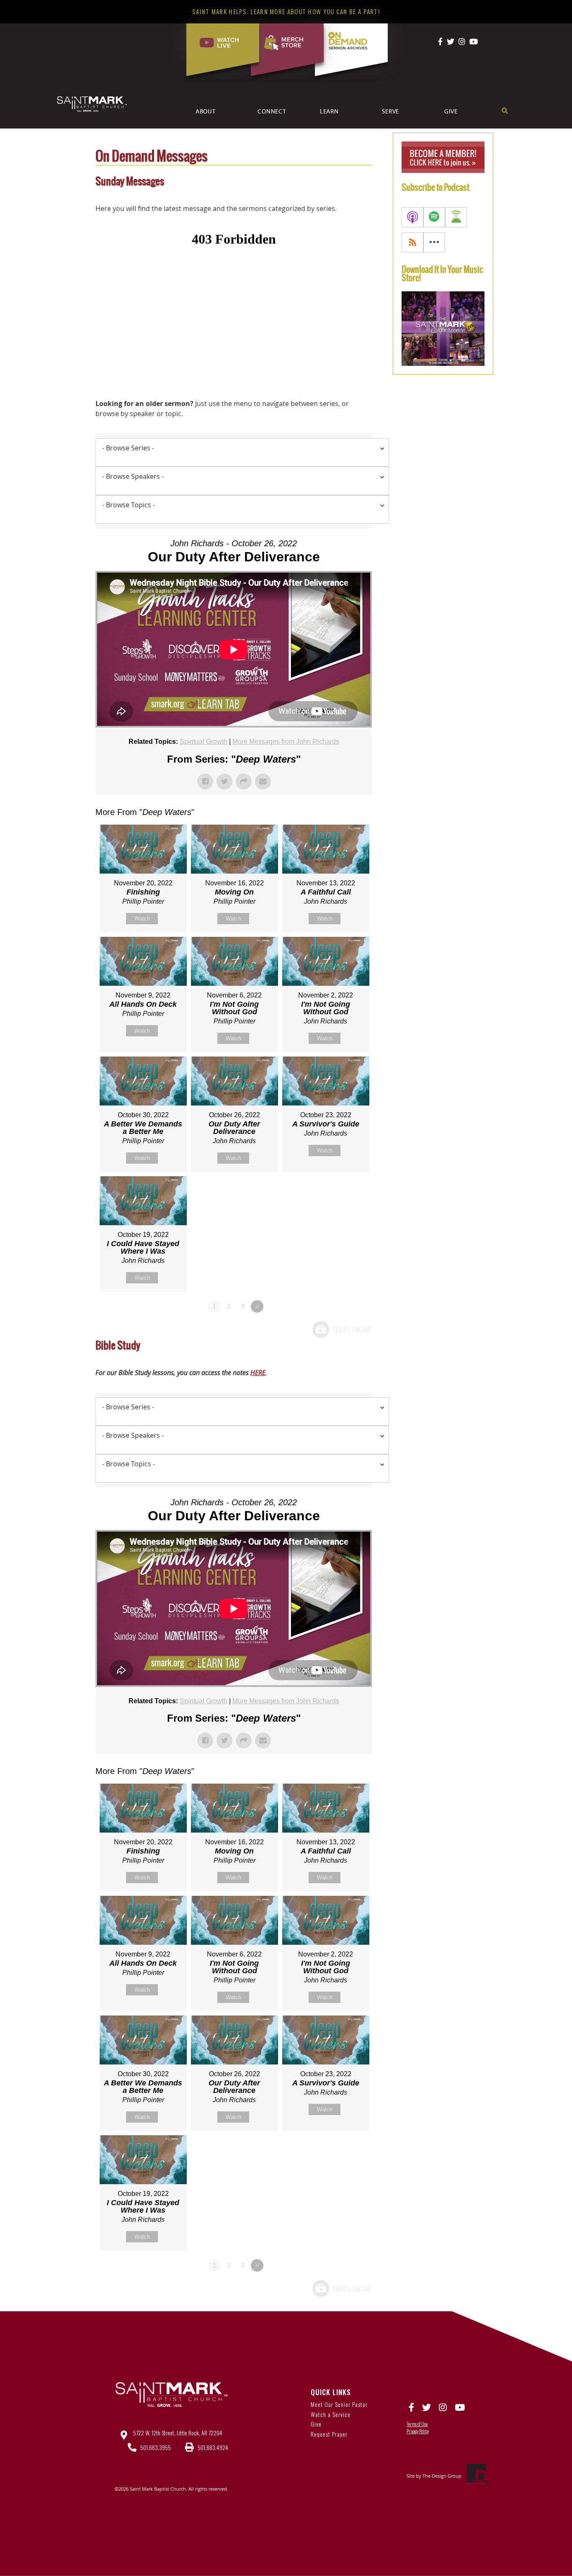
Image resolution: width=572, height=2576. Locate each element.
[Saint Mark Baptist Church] (92, 104)
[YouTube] (474, 41)
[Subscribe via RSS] (412, 242)
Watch (142, 919)
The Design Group (442, 2476)
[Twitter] (451, 41)
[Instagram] (462, 41)
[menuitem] (215, 118)
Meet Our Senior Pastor (339, 2404)
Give (451, 111)
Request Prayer (329, 2434)
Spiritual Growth (204, 742)
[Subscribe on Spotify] (434, 217)
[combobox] (242, 452)
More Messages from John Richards (286, 742)
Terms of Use (417, 2424)
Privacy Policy (418, 2431)
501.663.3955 (156, 2447)
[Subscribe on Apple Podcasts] (412, 217)
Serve (390, 111)
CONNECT (272, 111)
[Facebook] (440, 41)
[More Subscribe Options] (434, 242)
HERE (258, 1373)
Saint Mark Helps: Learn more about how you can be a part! (286, 11)
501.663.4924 (213, 2447)
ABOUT (206, 111)
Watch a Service (331, 2414)
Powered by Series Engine (341, 1329)
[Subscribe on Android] (456, 217)
